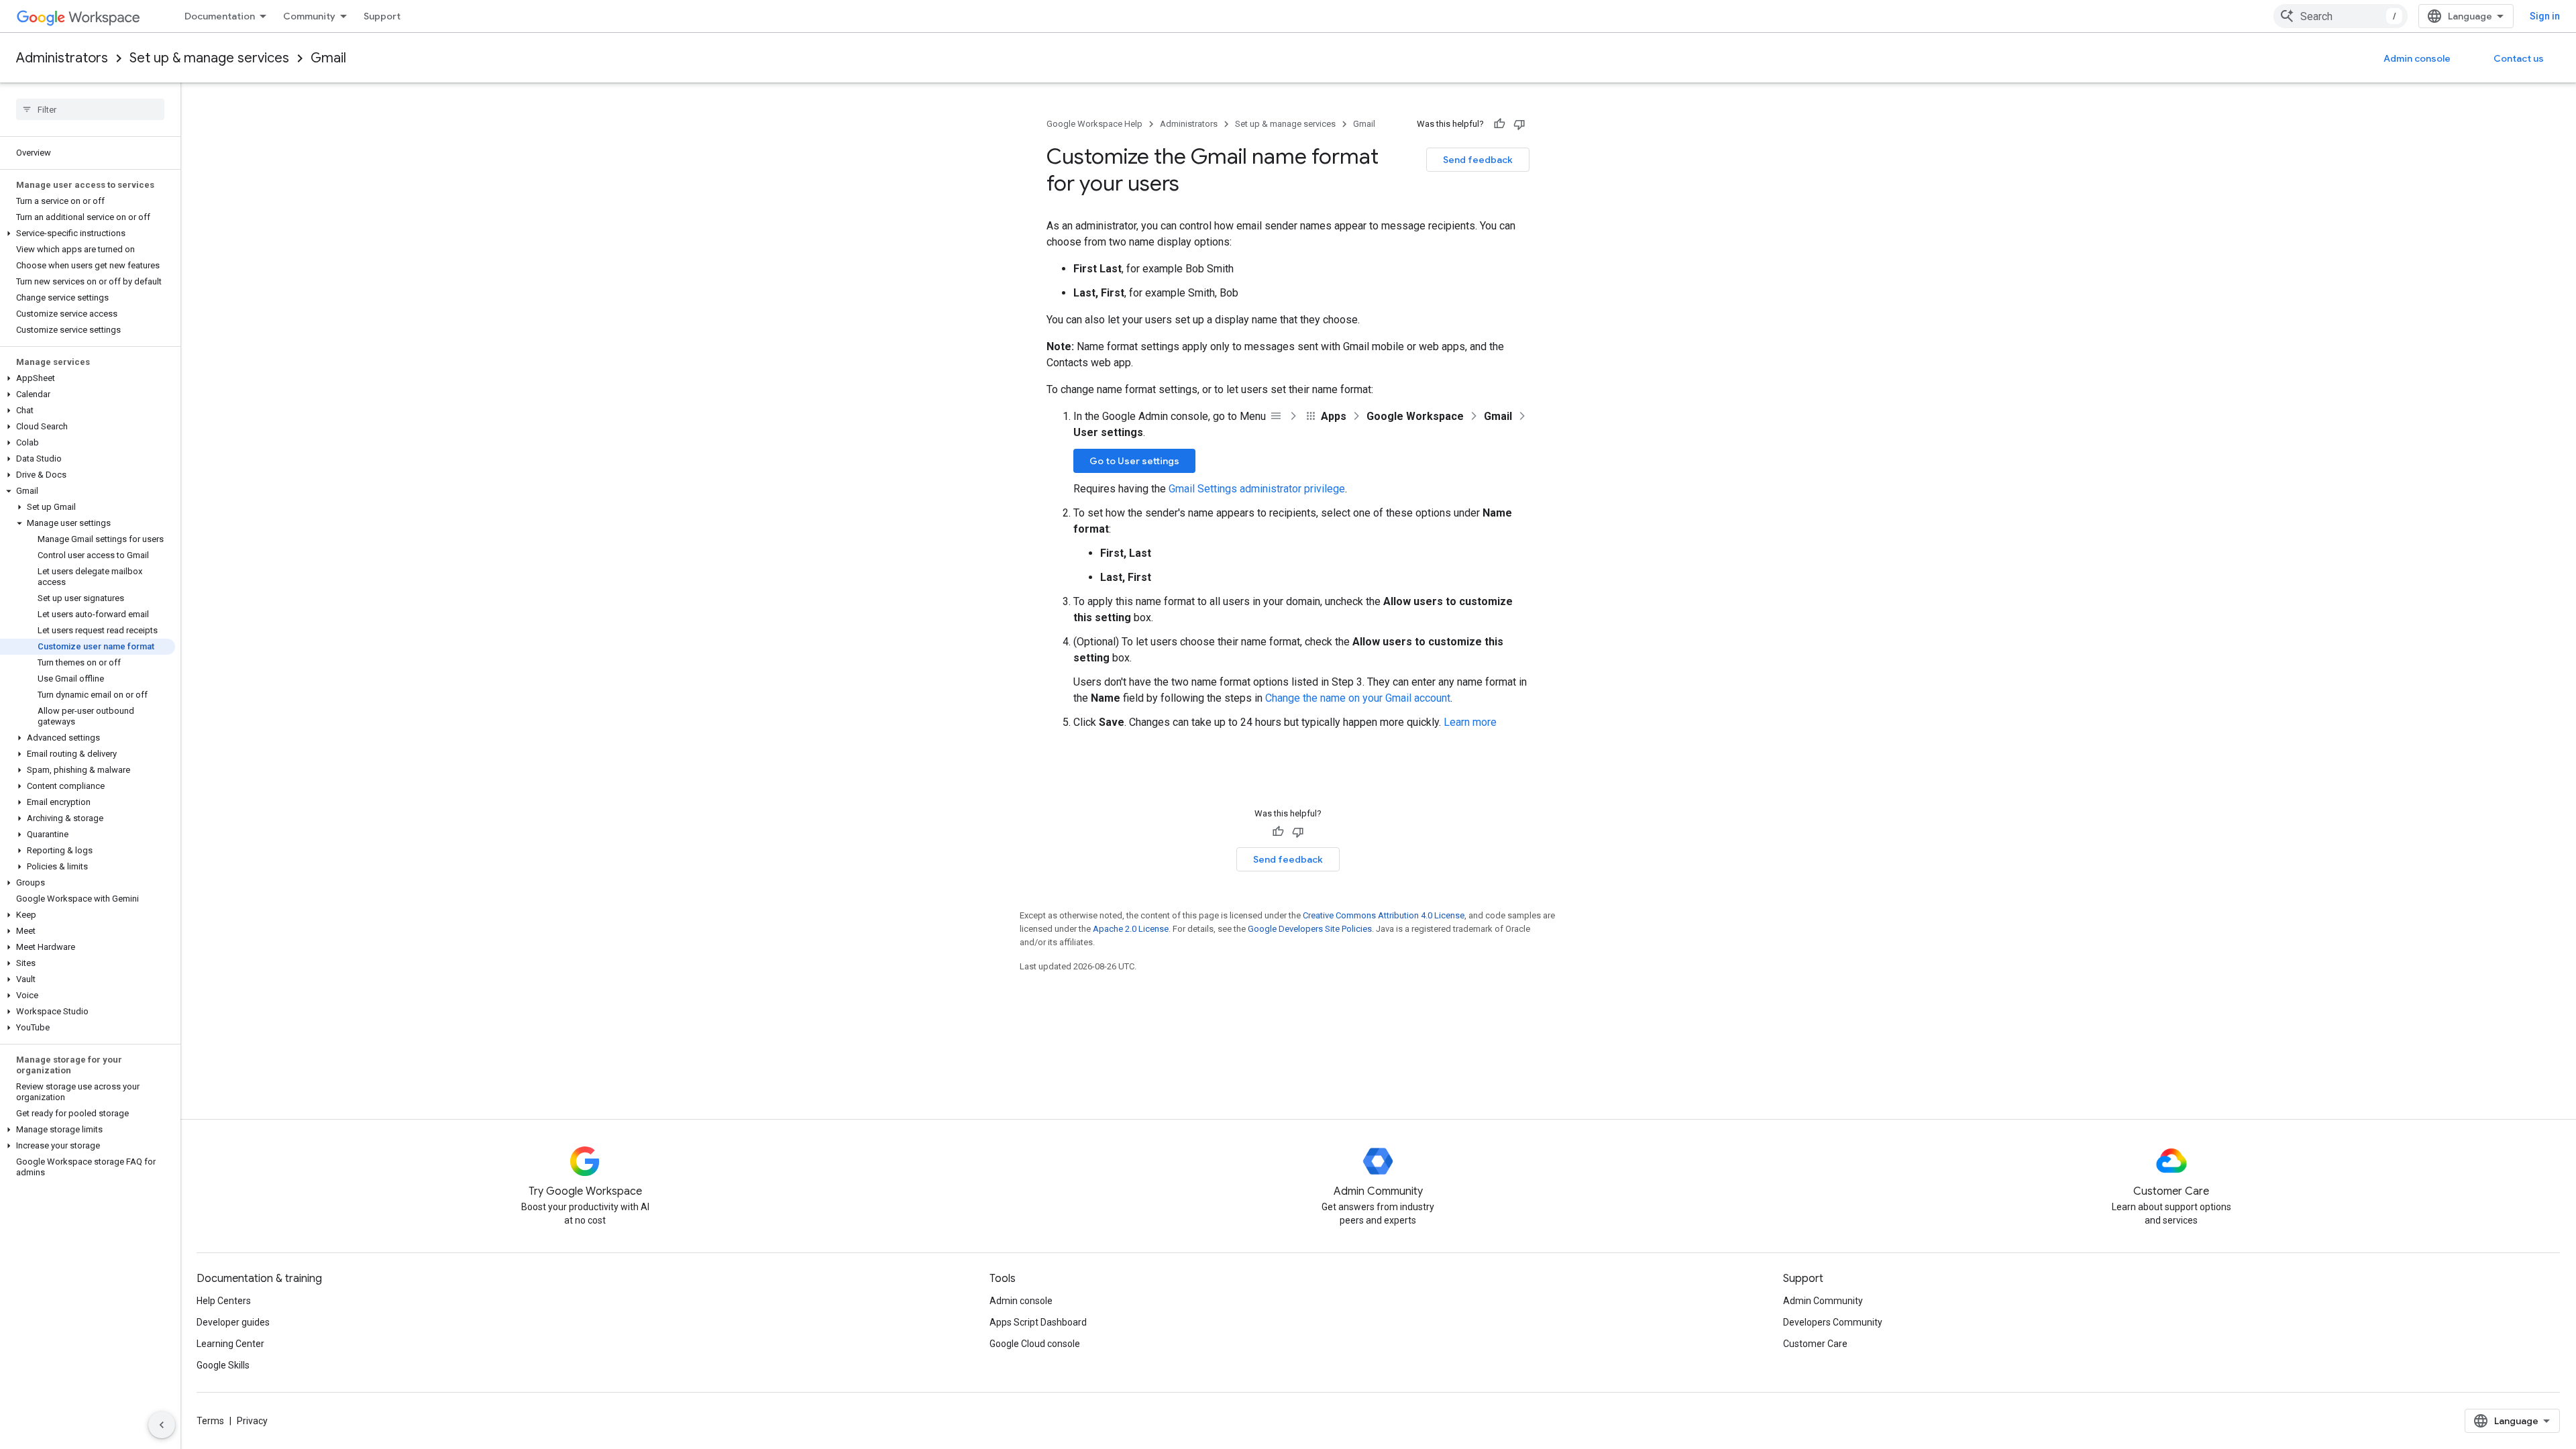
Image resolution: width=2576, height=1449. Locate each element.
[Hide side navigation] (162, 1425)
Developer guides (233, 1322)
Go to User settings (1134, 461)
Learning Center (230, 1344)
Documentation (220, 16)
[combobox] (2341, 16)
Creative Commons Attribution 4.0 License (1384, 915)
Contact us (2519, 58)
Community (309, 16)
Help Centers (224, 1301)
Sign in (2545, 16)
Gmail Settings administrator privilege (1257, 489)
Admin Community (1823, 1301)
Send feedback (1478, 160)
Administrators (62, 58)
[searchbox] (90, 109)
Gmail (328, 58)
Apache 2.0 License (1131, 929)
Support (382, 16)
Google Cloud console (1035, 1344)
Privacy (252, 1421)
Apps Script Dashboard (1038, 1322)
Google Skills (223, 1365)
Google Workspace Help (1094, 124)
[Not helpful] (1519, 124)
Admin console (2417, 58)
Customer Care (1815, 1344)
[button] (88, 233)
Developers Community (1833, 1322)
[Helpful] (1499, 124)
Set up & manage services (209, 58)
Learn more (1470, 722)
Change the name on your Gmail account (1358, 698)
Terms (210, 1421)
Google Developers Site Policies (1310, 929)
